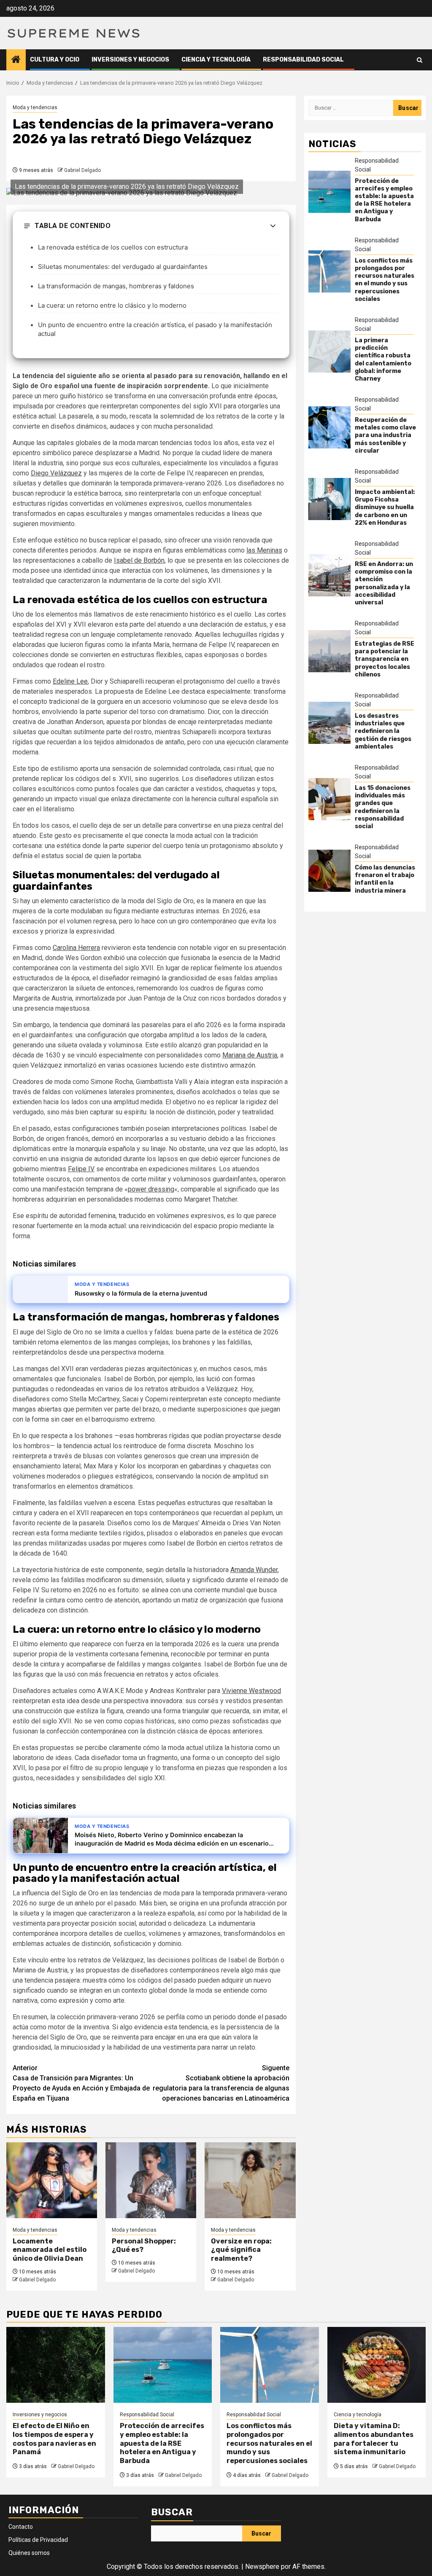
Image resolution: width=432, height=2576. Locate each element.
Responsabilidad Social (303, 60)
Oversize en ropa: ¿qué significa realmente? (241, 2250)
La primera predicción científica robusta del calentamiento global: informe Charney (383, 360)
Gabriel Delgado (82, 170)
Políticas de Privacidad (38, 2540)
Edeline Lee (70, 681)
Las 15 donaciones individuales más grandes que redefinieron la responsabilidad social (383, 807)
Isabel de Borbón (139, 560)
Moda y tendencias (35, 107)
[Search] (420, 60)
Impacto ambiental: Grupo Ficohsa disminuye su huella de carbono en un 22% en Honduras (385, 507)
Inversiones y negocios (130, 60)
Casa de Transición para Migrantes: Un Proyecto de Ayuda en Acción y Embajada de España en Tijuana (81, 2083)
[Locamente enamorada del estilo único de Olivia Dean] (52, 2180)
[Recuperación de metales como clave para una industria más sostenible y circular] (329, 427)
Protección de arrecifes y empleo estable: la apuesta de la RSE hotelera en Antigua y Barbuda (384, 200)
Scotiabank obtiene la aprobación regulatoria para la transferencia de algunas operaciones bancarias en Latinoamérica (221, 2083)
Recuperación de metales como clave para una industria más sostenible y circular (385, 435)
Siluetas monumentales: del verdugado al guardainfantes (123, 267)
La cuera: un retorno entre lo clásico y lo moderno (112, 305)
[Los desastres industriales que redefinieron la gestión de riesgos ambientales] (329, 723)
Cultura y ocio (55, 60)
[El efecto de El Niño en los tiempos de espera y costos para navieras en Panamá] (56, 2365)
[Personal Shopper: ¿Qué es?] (151, 2180)
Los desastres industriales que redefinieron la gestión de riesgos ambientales (383, 731)
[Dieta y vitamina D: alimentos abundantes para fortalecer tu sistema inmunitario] (377, 2365)
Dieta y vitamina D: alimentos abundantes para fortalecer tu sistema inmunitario (374, 2439)
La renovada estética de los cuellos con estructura (113, 247)
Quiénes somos (29, 2553)
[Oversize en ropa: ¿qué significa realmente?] (250, 2180)
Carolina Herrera (76, 948)
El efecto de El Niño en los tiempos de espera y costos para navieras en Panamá (54, 2439)
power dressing (151, 1189)
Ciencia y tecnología (216, 60)
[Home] (16, 60)
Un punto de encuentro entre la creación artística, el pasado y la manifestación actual (155, 329)
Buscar (172, 2512)
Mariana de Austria (250, 1055)
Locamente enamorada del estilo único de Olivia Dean (50, 2250)
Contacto (21, 2527)
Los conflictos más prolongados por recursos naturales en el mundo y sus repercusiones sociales (385, 280)
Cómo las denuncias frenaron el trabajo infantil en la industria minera (385, 879)
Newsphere (262, 2567)
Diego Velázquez (56, 473)
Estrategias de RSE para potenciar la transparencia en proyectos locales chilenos (385, 659)
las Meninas (264, 550)
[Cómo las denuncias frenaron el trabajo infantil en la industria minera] (329, 871)
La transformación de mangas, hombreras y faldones (116, 286)
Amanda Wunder (254, 1570)
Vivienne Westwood (251, 1691)
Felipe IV (81, 1169)
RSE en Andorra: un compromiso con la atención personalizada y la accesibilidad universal (384, 583)
